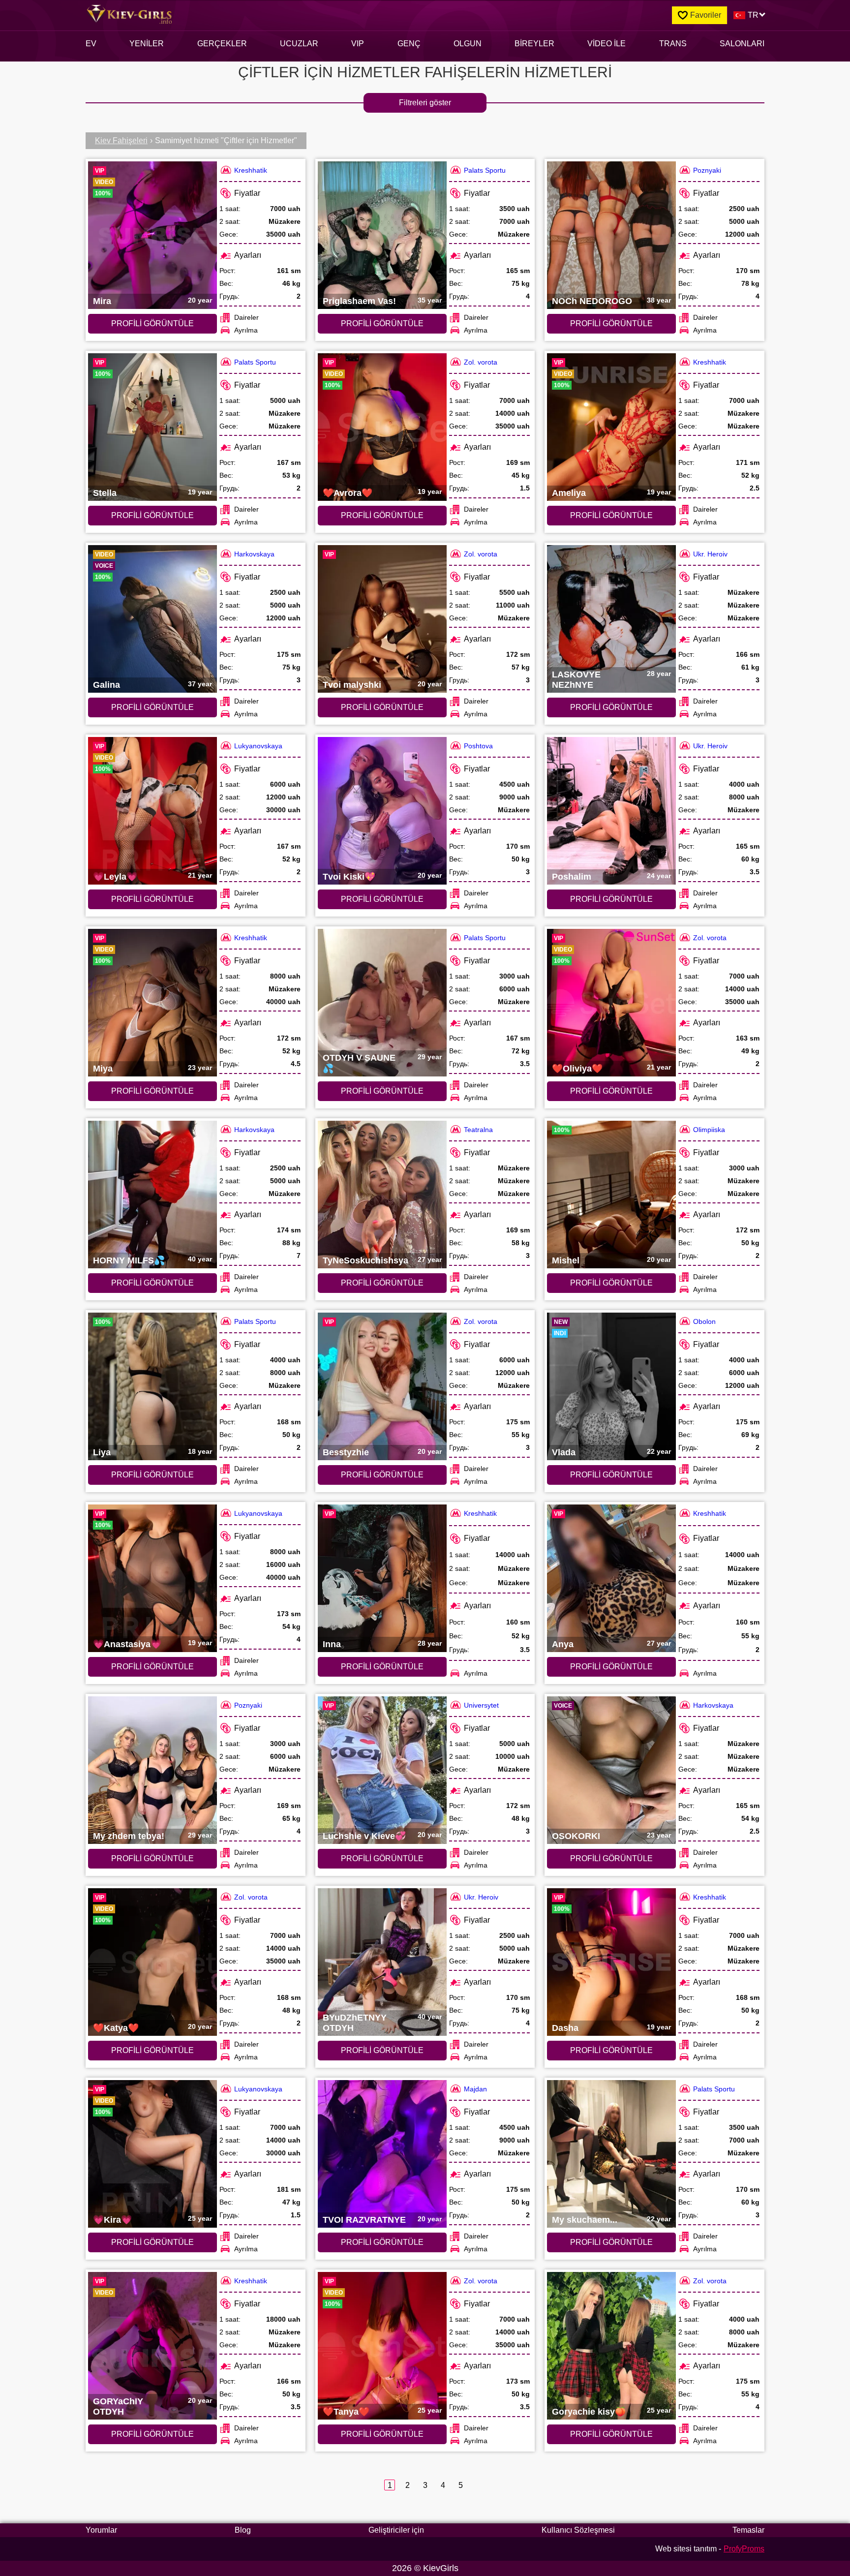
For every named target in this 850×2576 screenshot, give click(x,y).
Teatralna (478, 1130)
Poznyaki (707, 170)
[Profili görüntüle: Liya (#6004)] (152, 1386)
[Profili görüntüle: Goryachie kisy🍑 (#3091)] (611, 2346)
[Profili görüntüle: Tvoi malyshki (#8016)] (382, 619)
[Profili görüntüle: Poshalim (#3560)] (611, 811)
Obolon (704, 1321)
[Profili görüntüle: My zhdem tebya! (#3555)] (152, 1770)
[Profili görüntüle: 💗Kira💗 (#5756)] (152, 2154)
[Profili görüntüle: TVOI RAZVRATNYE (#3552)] (382, 2154)
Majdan (475, 2089)
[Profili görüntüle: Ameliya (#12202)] (611, 427)
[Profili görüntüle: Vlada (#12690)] (611, 1386)
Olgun (468, 44)
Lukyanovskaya (258, 746)
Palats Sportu (485, 170)
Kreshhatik (251, 170)
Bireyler (534, 44)
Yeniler (147, 44)
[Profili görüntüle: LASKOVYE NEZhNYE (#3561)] (611, 619)
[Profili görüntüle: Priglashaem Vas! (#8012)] (382, 235)
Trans (673, 44)
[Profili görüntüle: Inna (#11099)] (382, 1578)
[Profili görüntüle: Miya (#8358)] (152, 1003)
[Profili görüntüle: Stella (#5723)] (152, 427)
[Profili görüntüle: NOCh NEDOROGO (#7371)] (611, 235)
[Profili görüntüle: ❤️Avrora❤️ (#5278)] (382, 427)
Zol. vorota (481, 362)
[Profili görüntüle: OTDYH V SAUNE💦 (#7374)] (382, 1003)
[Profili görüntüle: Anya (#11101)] (611, 1578)
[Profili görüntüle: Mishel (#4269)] (611, 1195)
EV (91, 44)
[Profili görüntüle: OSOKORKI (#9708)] (611, 1770)
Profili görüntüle (152, 323)
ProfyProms (744, 2549)
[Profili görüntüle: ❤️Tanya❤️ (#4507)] (382, 2346)
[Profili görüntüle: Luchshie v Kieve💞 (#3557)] (382, 1770)
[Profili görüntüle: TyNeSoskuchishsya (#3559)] (382, 1195)
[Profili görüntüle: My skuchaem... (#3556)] (611, 2154)
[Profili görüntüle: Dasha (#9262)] (611, 1962)
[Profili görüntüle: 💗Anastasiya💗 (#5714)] (152, 1578)
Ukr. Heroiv (710, 554)
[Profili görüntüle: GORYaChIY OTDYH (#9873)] (152, 2346)
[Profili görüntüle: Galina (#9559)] (152, 619)
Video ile (607, 44)
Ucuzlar (299, 44)
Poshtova (478, 746)
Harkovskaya (254, 554)
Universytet (481, 1705)
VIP (358, 44)
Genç (409, 44)
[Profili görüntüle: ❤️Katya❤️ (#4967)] (152, 1962)
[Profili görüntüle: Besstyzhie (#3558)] (382, 1386)
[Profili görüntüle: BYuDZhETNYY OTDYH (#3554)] (382, 1962)
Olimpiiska (709, 1130)
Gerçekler (222, 44)
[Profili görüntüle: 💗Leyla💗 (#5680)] (152, 811)
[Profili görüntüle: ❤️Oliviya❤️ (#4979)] (611, 1003)
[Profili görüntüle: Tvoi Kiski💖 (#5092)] (382, 811)
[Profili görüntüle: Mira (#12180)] (152, 235)
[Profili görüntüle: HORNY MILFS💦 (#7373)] (152, 1195)
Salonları (742, 44)
